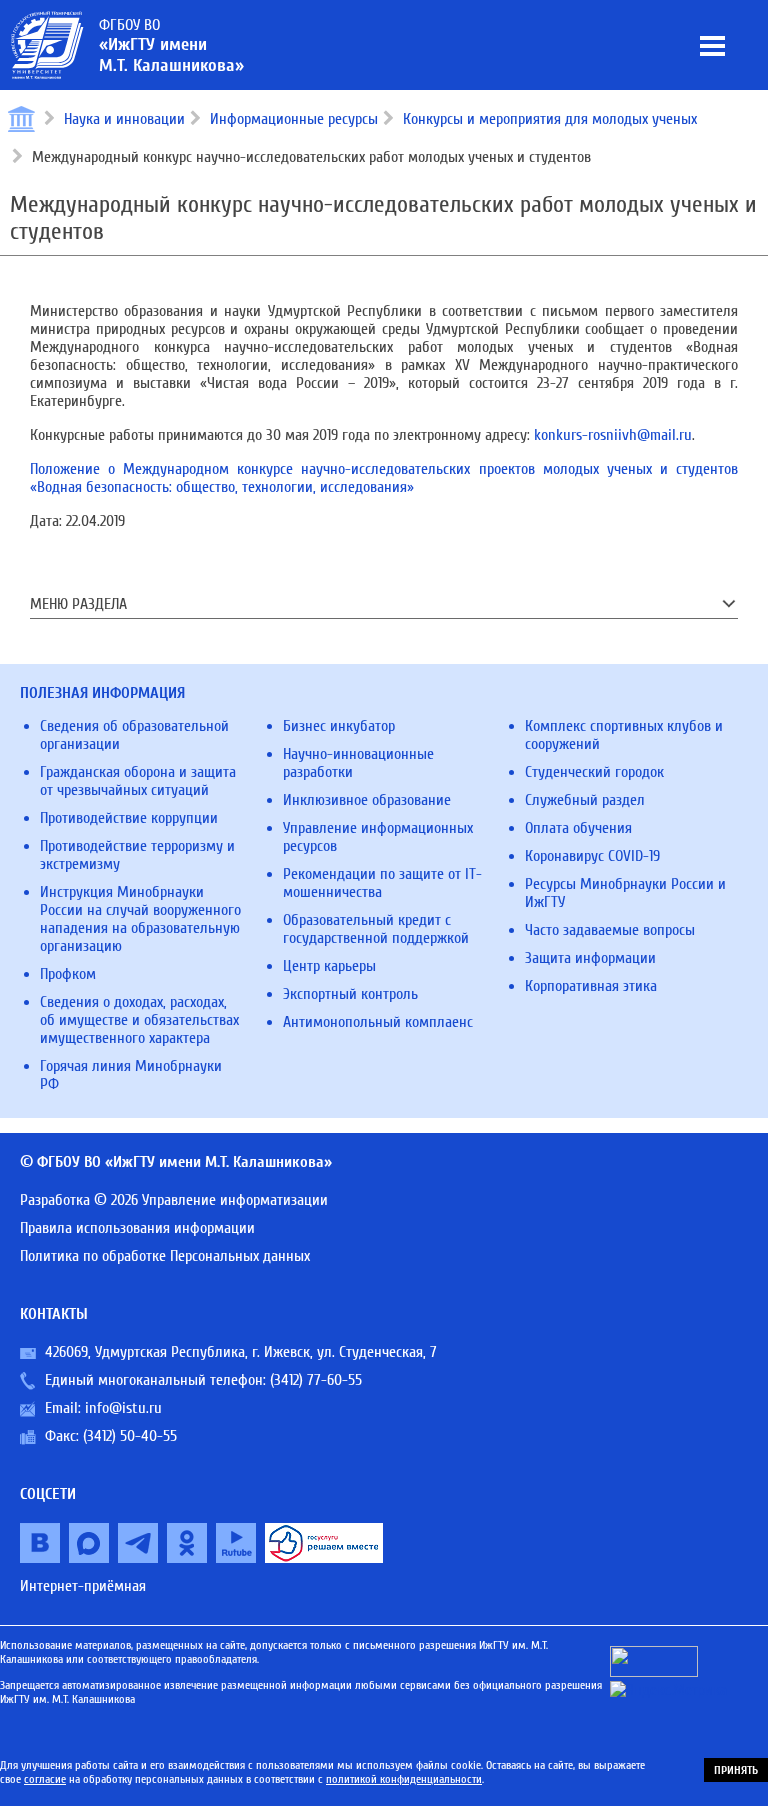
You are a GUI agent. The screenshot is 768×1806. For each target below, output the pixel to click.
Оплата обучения (578, 828)
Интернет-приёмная (83, 1586)
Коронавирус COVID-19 (592, 856)
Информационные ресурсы (294, 119)
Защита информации (590, 958)
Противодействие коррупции (129, 818)
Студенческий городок (594, 772)
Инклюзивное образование (367, 800)
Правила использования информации (137, 1228)
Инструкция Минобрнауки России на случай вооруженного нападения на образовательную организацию (140, 919)
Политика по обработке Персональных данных (165, 1256)
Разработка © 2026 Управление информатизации (174, 1200)
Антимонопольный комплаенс (378, 1022)
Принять (736, 1770)
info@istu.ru (123, 1408)
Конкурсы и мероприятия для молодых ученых (550, 119)
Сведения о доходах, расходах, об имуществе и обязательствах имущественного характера (139, 1020)
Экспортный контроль (350, 994)
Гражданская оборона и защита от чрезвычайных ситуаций (138, 781)
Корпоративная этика (591, 986)
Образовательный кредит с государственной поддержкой (376, 929)
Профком (68, 974)
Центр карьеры (329, 966)
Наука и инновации (124, 119)
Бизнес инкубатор (339, 726)
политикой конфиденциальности (404, 1779)
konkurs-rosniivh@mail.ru (613, 435)
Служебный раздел (585, 800)
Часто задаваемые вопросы (610, 930)
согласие (45, 1779)
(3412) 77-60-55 (316, 1380)
